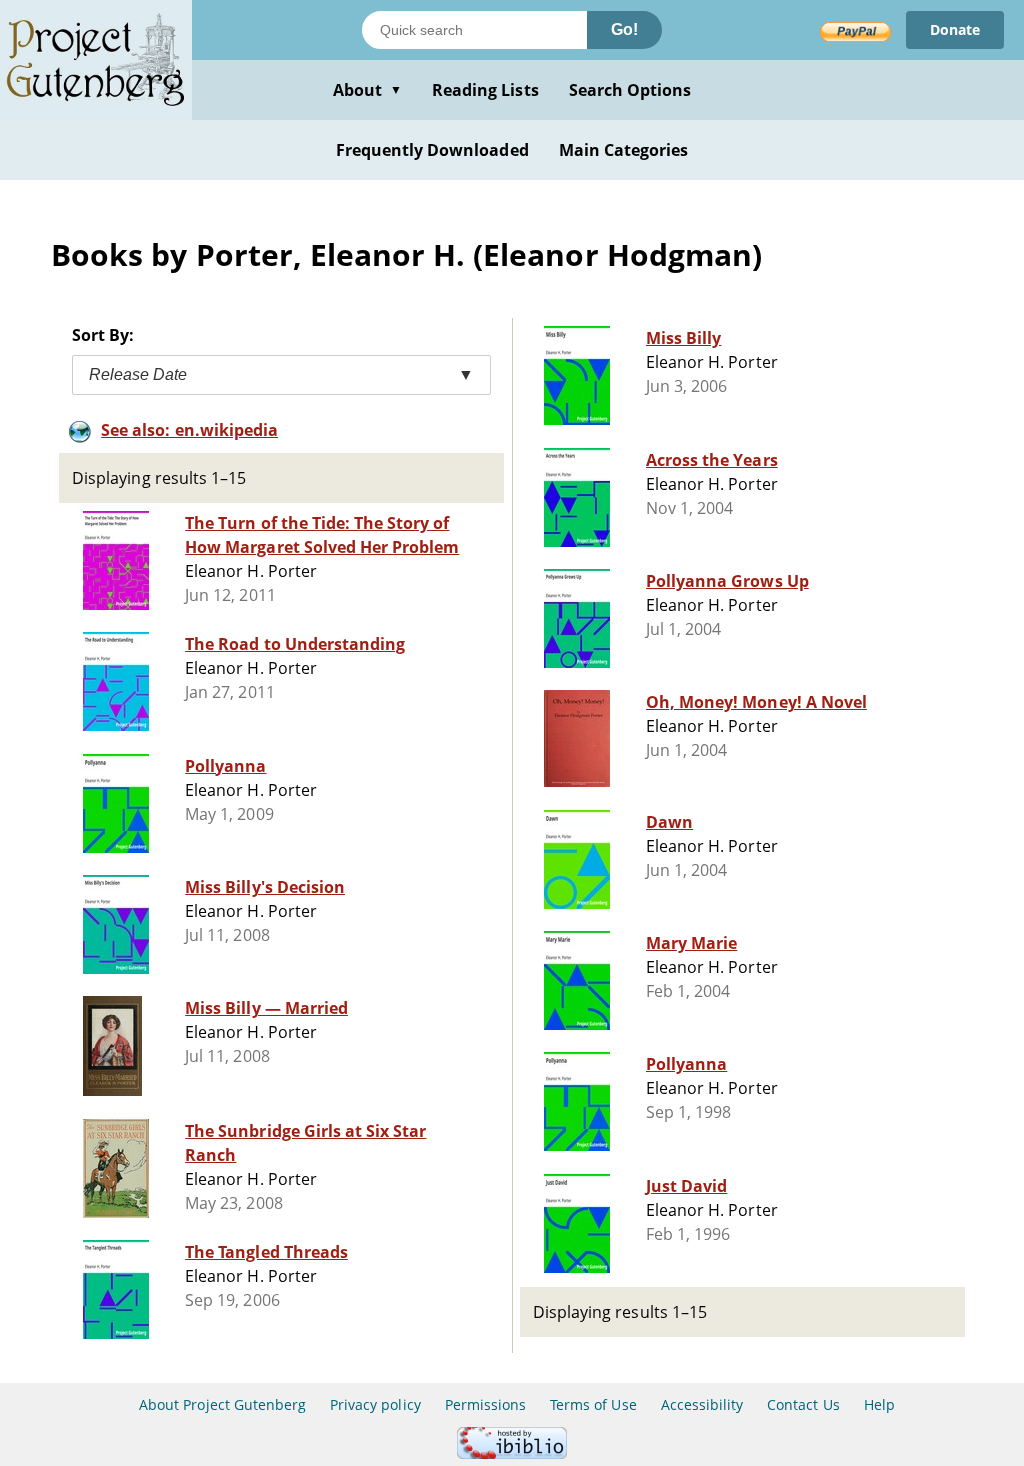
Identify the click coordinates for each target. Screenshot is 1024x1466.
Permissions (485, 1404)
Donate (955, 29)
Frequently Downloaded (432, 150)
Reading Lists (485, 90)
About (367, 90)
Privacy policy (375, 1404)
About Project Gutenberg (222, 1404)
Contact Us (803, 1404)
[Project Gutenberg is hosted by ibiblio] (512, 1453)
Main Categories (624, 150)
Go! (624, 29)
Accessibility (702, 1404)
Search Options (630, 90)
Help (879, 1404)
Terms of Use (593, 1404)
